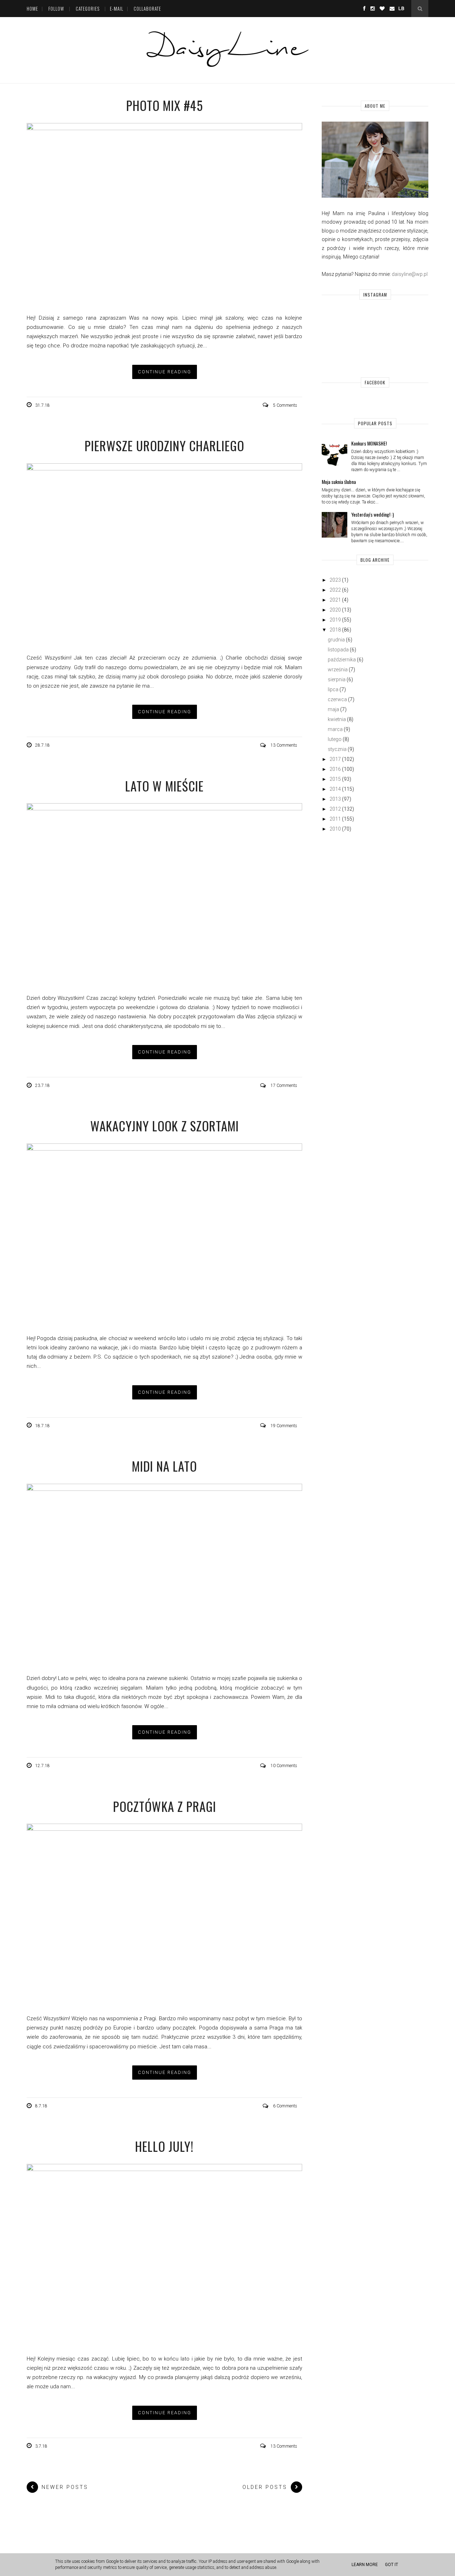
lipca (333, 689)
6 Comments (285, 2106)
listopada (338, 650)
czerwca (337, 699)
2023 (335, 580)
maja (333, 709)
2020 (335, 610)
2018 (335, 630)
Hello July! (164, 2146)
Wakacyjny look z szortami (165, 1126)
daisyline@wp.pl (410, 274)
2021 (335, 600)
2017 (335, 759)
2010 (335, 829)
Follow (56, 9)
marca (335, 729)
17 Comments (284, 1086)
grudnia (336, 640)
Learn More (365, 2565)
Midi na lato (164, 1466)
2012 (335, 809)
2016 (335, 769)
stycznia (337, 749)
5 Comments (285, 405)
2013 (335, 799)
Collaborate (147, 9)
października (342, 660)
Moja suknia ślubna (339, 482)
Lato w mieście (164, 786)
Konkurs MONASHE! (369, 443)
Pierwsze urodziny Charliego (164, 446)
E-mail (117, 9)
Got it (392, 2565)
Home (32, 9)
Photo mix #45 (165, 105)
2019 (335, 620)
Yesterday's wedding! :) (373, 514)
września (338, 670)
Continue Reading (165, 372)
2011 (335, 819)
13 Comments (284, 745)
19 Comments (284, 1426)
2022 (335, 590)
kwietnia (337, 719)
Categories (88, 9)
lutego (335, 739)
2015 (335, 779)
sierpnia (337, 679)
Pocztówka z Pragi (165, 1806)
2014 (335, 789)
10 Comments (284, 1766)
